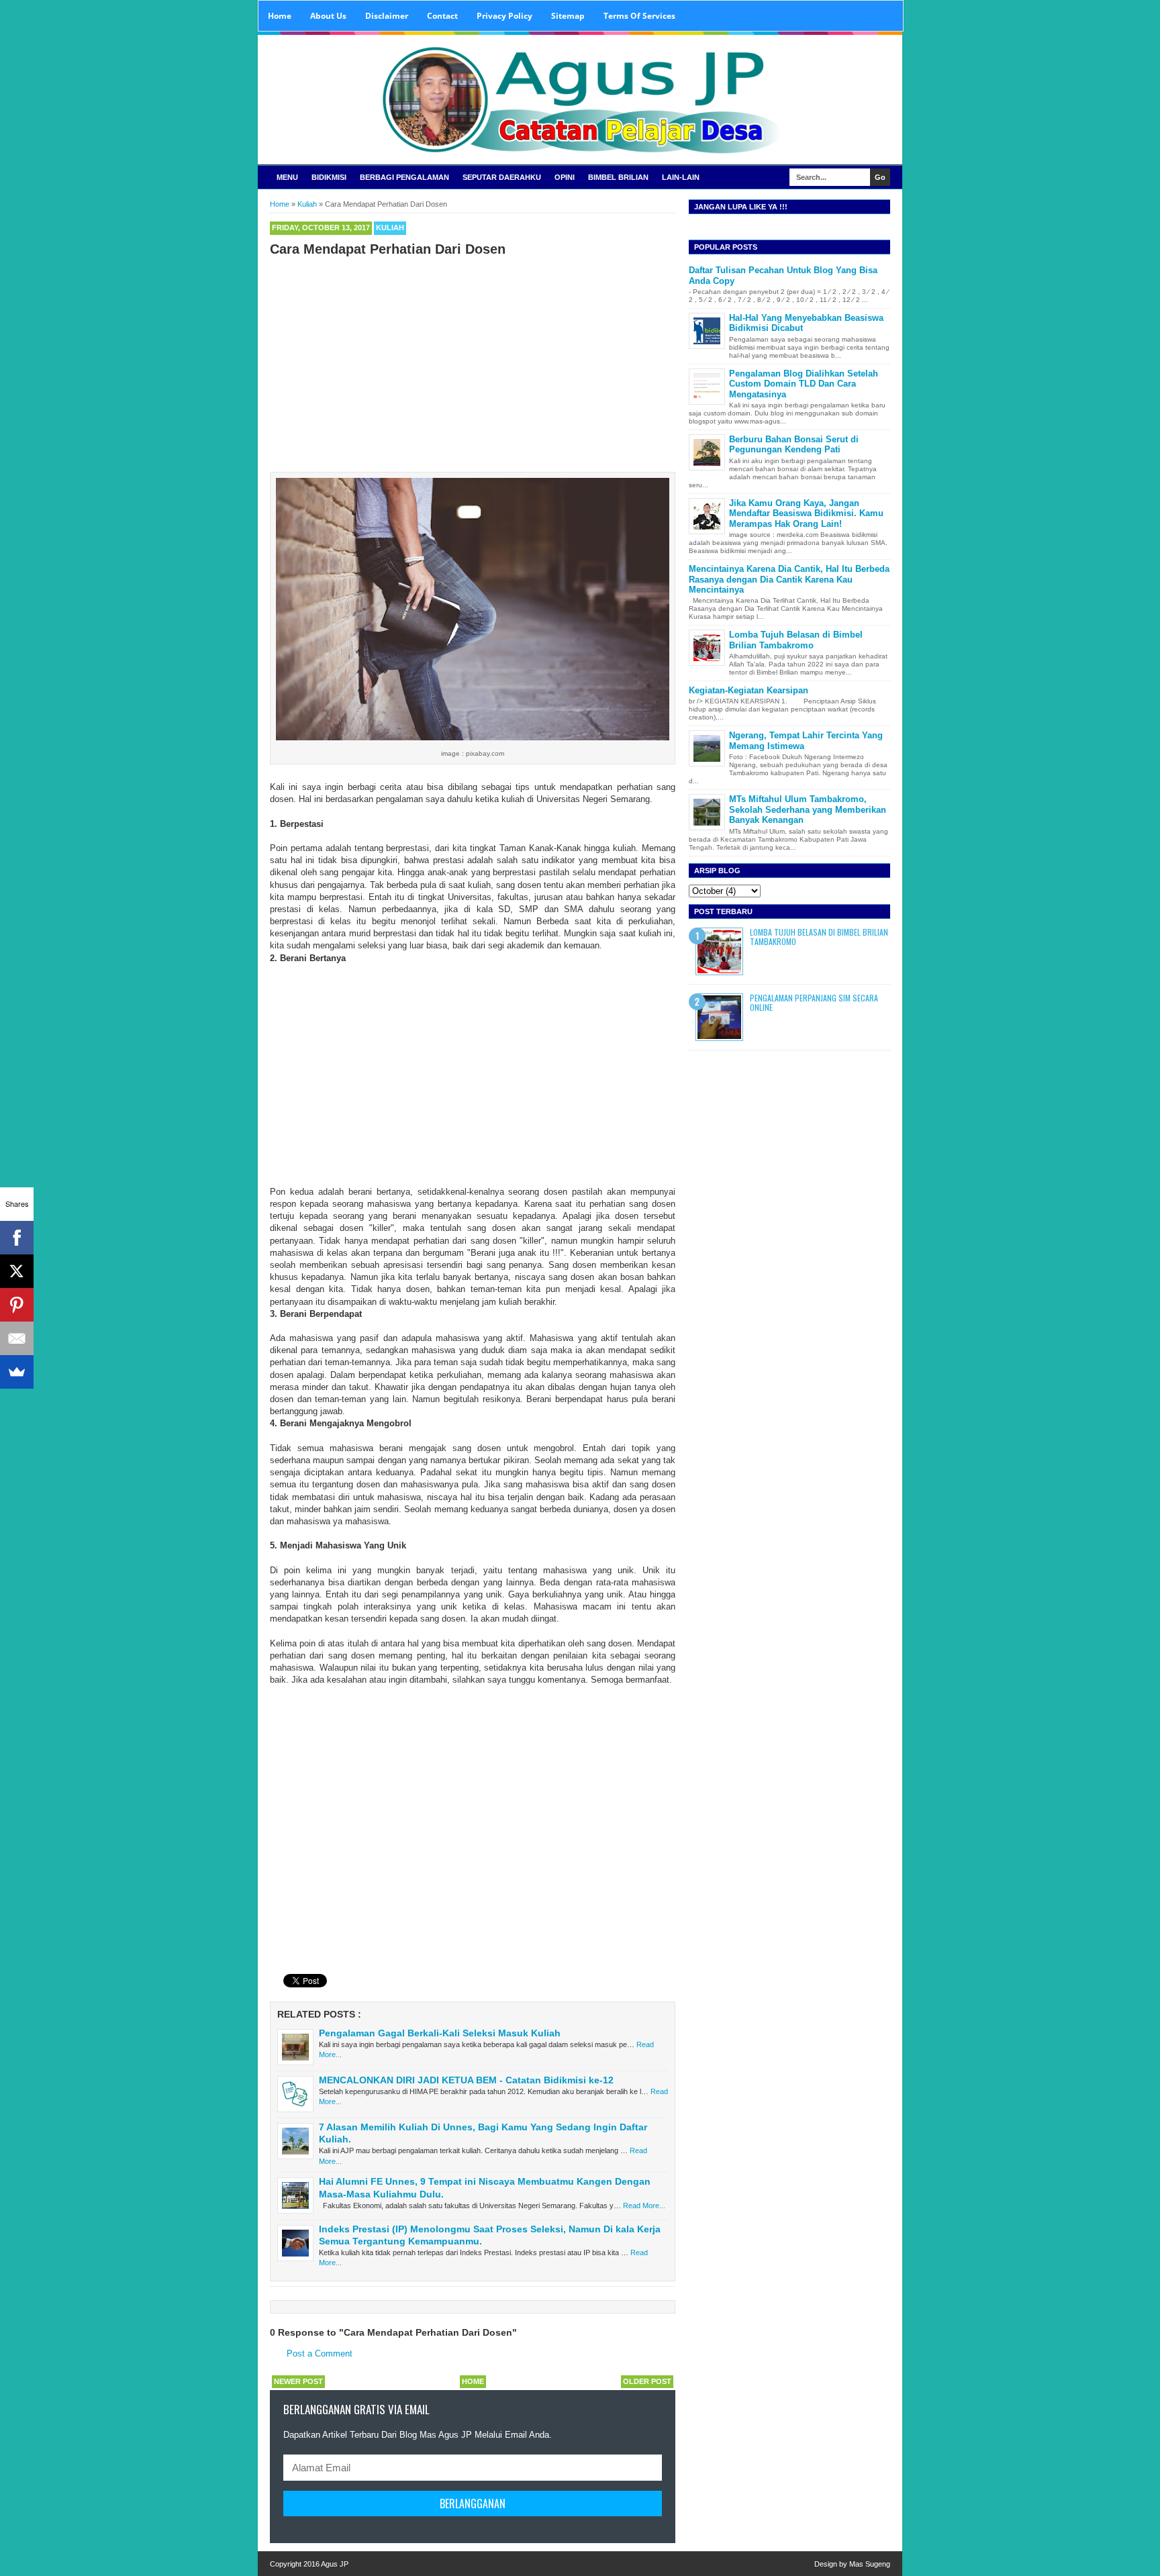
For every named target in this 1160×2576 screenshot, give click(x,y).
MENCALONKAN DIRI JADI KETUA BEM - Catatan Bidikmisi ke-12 (466, 2080)
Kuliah (390, 228)
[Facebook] (17, 1238)
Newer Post (298, 2381)
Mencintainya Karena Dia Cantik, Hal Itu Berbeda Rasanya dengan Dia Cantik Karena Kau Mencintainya (789, 579)
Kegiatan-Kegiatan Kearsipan (748, 690)
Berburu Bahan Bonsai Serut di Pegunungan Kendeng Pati (794, 445)
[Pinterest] (17, 1305)
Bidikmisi (329, 177)
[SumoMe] (17, 1372)
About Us (328, 16)
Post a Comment (320, 2354)
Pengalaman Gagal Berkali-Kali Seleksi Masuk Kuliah (440, 2033)
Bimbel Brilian (618, 177)
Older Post (647, 2381)
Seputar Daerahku (502, 177)
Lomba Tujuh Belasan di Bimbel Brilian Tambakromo (796, 640)
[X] (17, 1271)
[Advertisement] (473, 361)
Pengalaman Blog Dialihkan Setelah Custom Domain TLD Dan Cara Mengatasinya (804, 384)
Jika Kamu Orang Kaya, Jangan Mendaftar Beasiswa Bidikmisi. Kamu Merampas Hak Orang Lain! (806, 513)
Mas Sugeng (870, 2564)
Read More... (644, 2206)
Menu (287, 177)
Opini (565, 177)
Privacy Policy (504, 16)
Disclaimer (387, 16)
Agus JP (335, 2564)
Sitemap (568, 16)
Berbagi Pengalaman (404, 177)
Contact (442, 16)
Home (280, 16)
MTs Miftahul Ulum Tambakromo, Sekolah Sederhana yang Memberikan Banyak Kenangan (808, 809)
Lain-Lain (681, 177)
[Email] (17, 1338)
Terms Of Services (639, 16)
